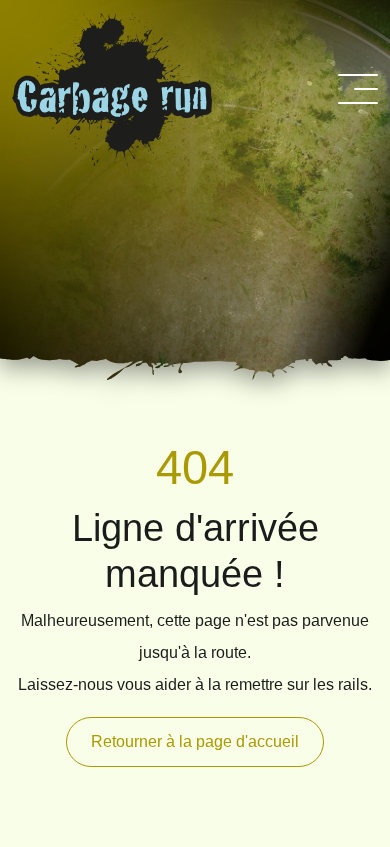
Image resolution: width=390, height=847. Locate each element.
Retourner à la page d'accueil (195, 741)
